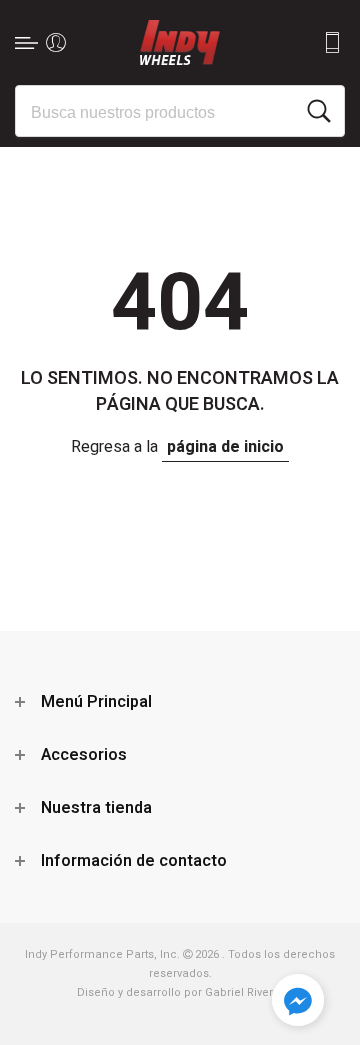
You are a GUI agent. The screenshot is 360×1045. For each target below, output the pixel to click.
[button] (298, 1004)
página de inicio (225, 447)
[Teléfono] (332, 43)
